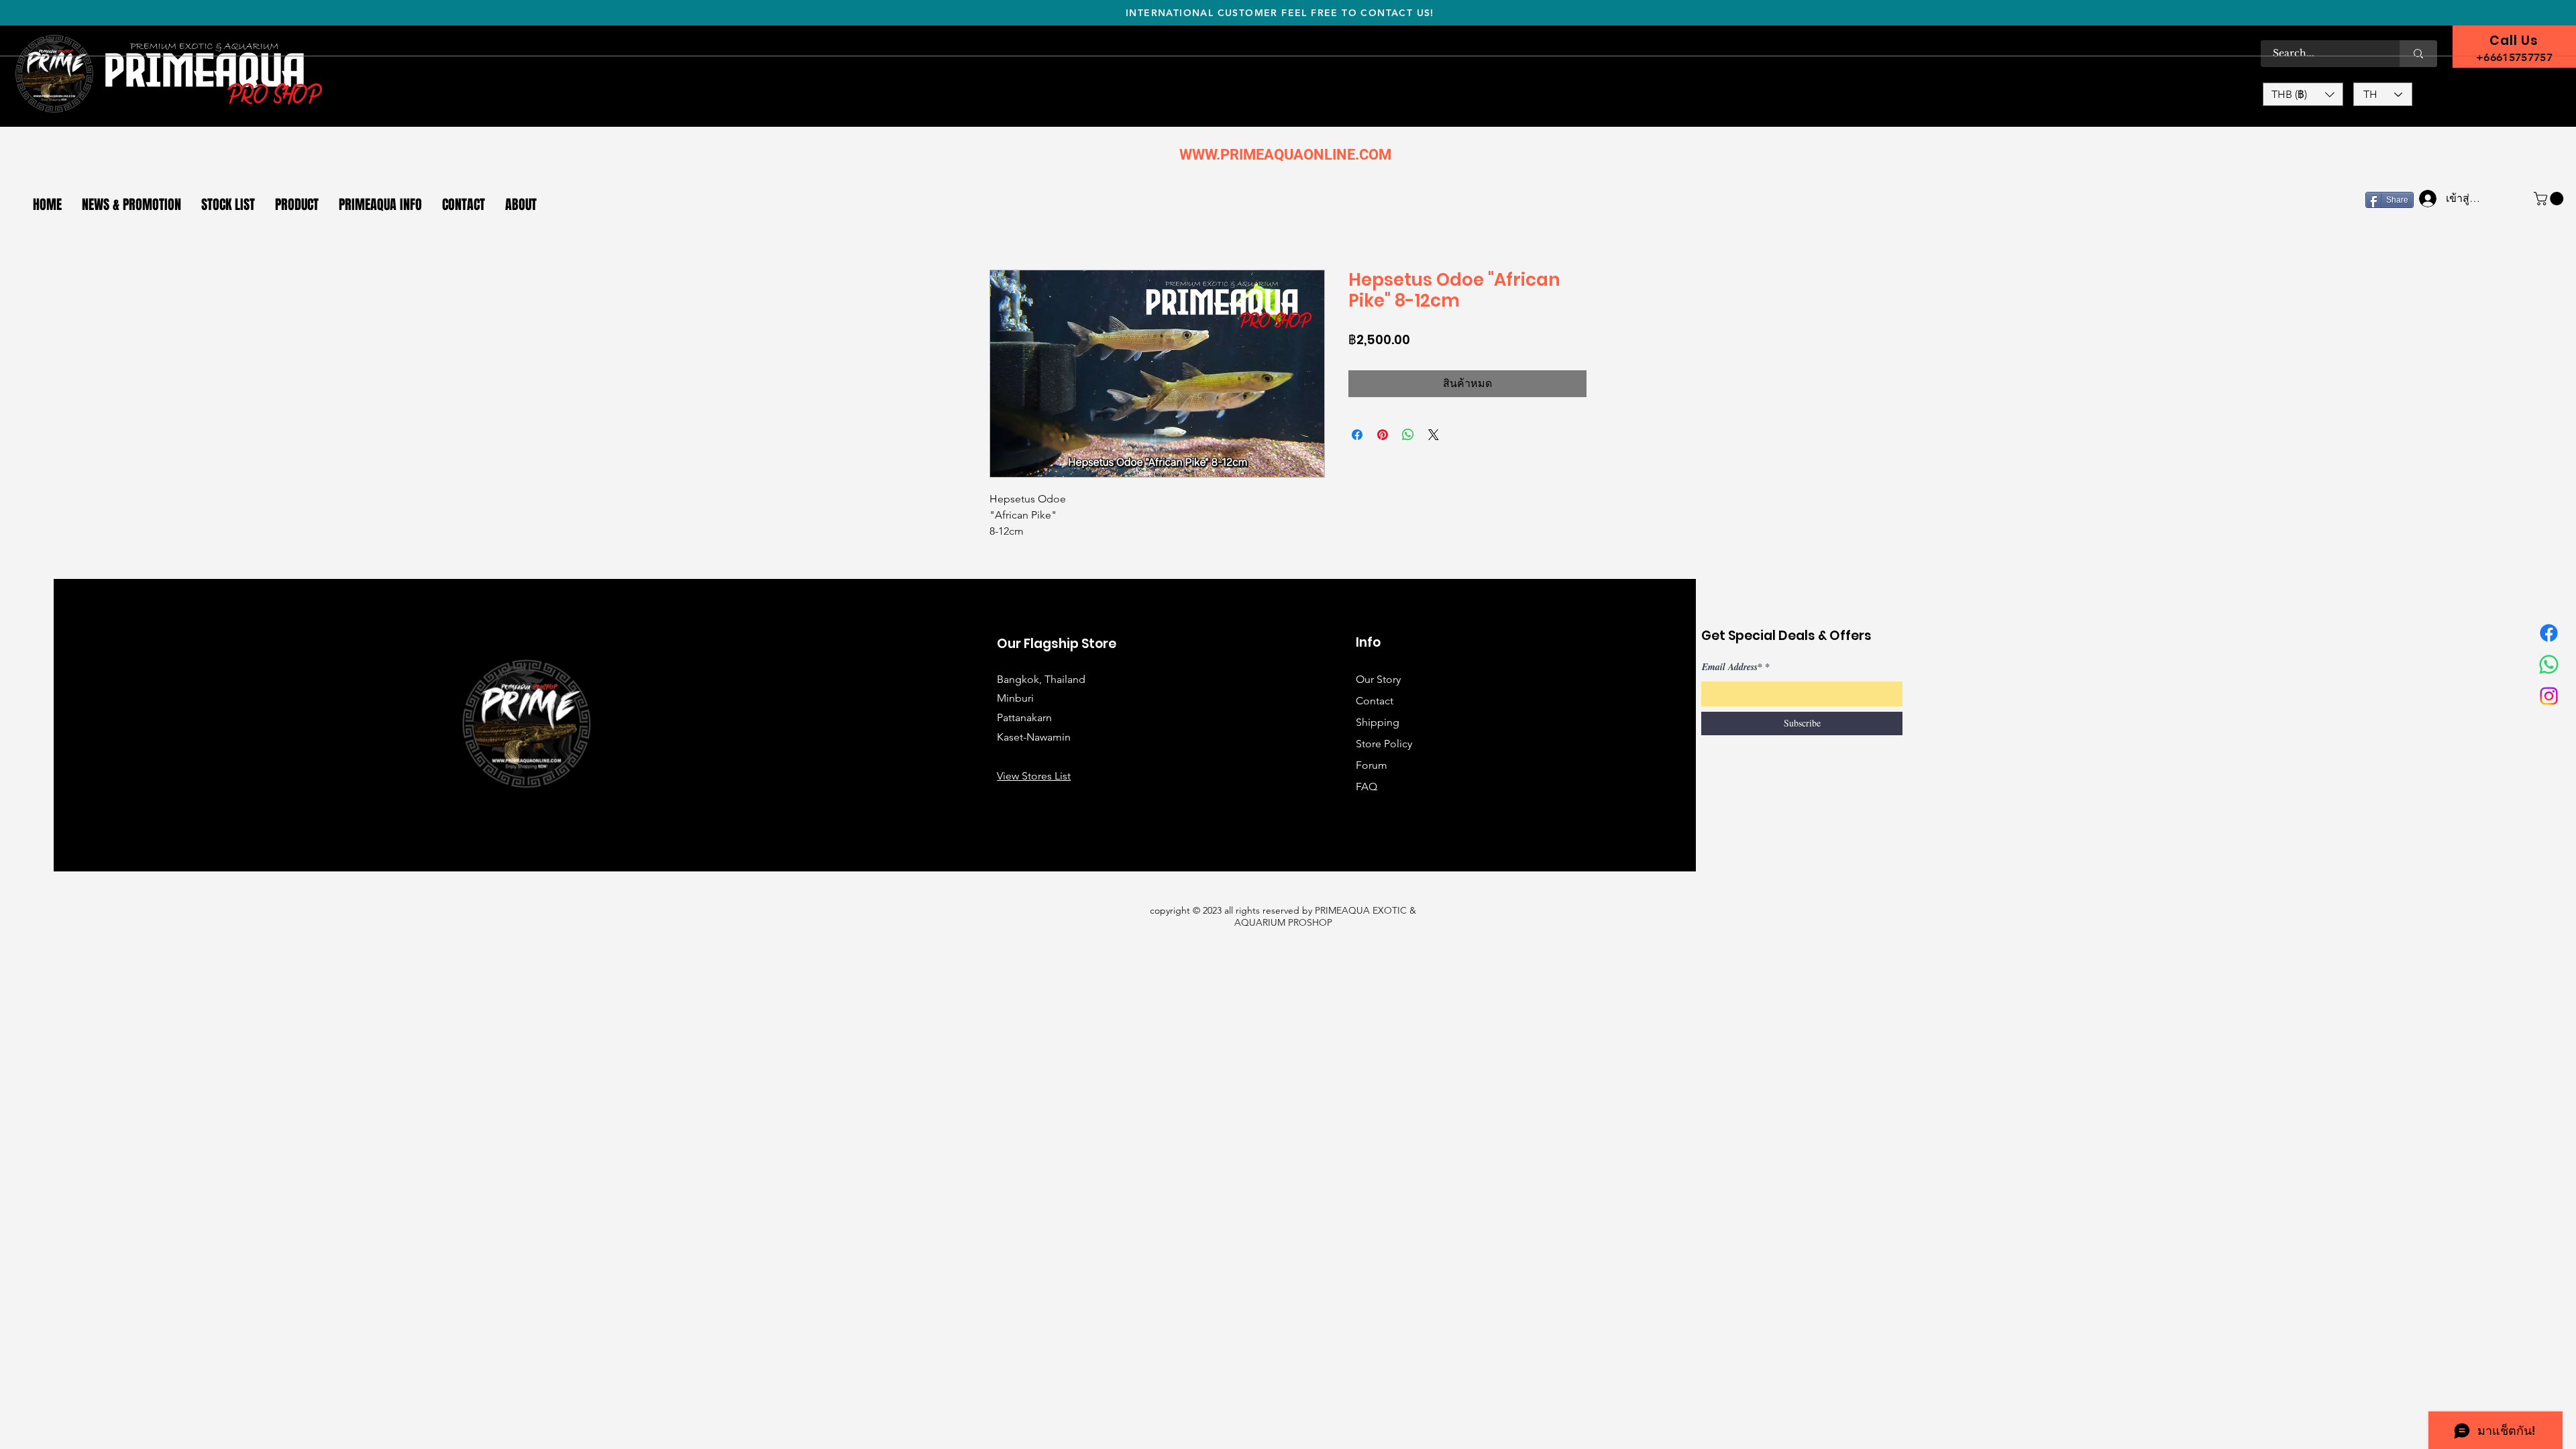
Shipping (1378, 722)
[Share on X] (1434, 435)
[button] (2303, 94)
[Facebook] (2549, 633)
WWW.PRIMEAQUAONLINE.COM (1285, 155)
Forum (1372, 765)
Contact (1375, 701)
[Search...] (2418, 54)
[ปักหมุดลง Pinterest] (1383, 435)
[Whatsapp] (2549, 664)
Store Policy (1384, 744)
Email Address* (1732, 667)
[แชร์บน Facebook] (1357, 435)
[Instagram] (2549, 696)
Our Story (1378, 679)
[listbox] (2303, 94)
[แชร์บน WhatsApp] (1408, 435)
